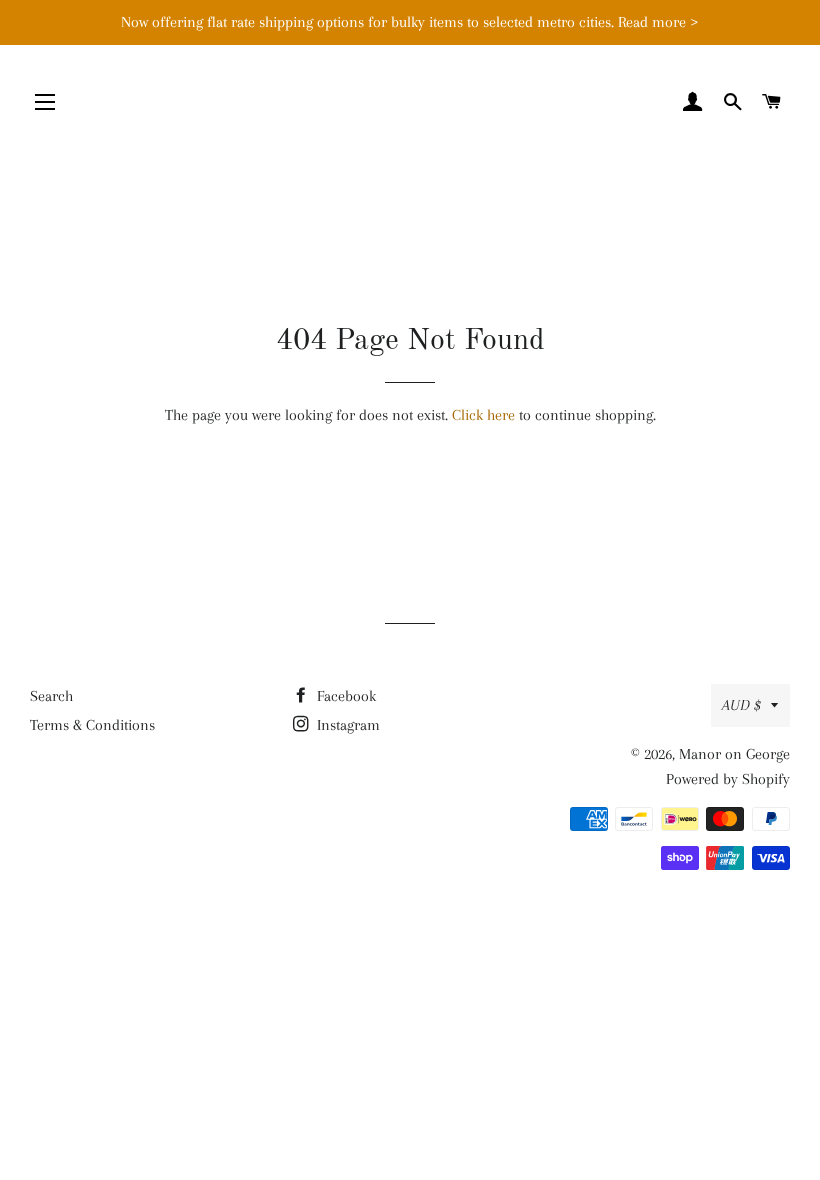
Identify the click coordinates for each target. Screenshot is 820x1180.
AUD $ (741, 705)
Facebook (344, 696)
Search (51, 696)
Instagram (346, 725)
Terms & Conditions (92, 725)
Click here (483, 415)
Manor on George (734, 754)
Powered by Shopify (728, 779)
